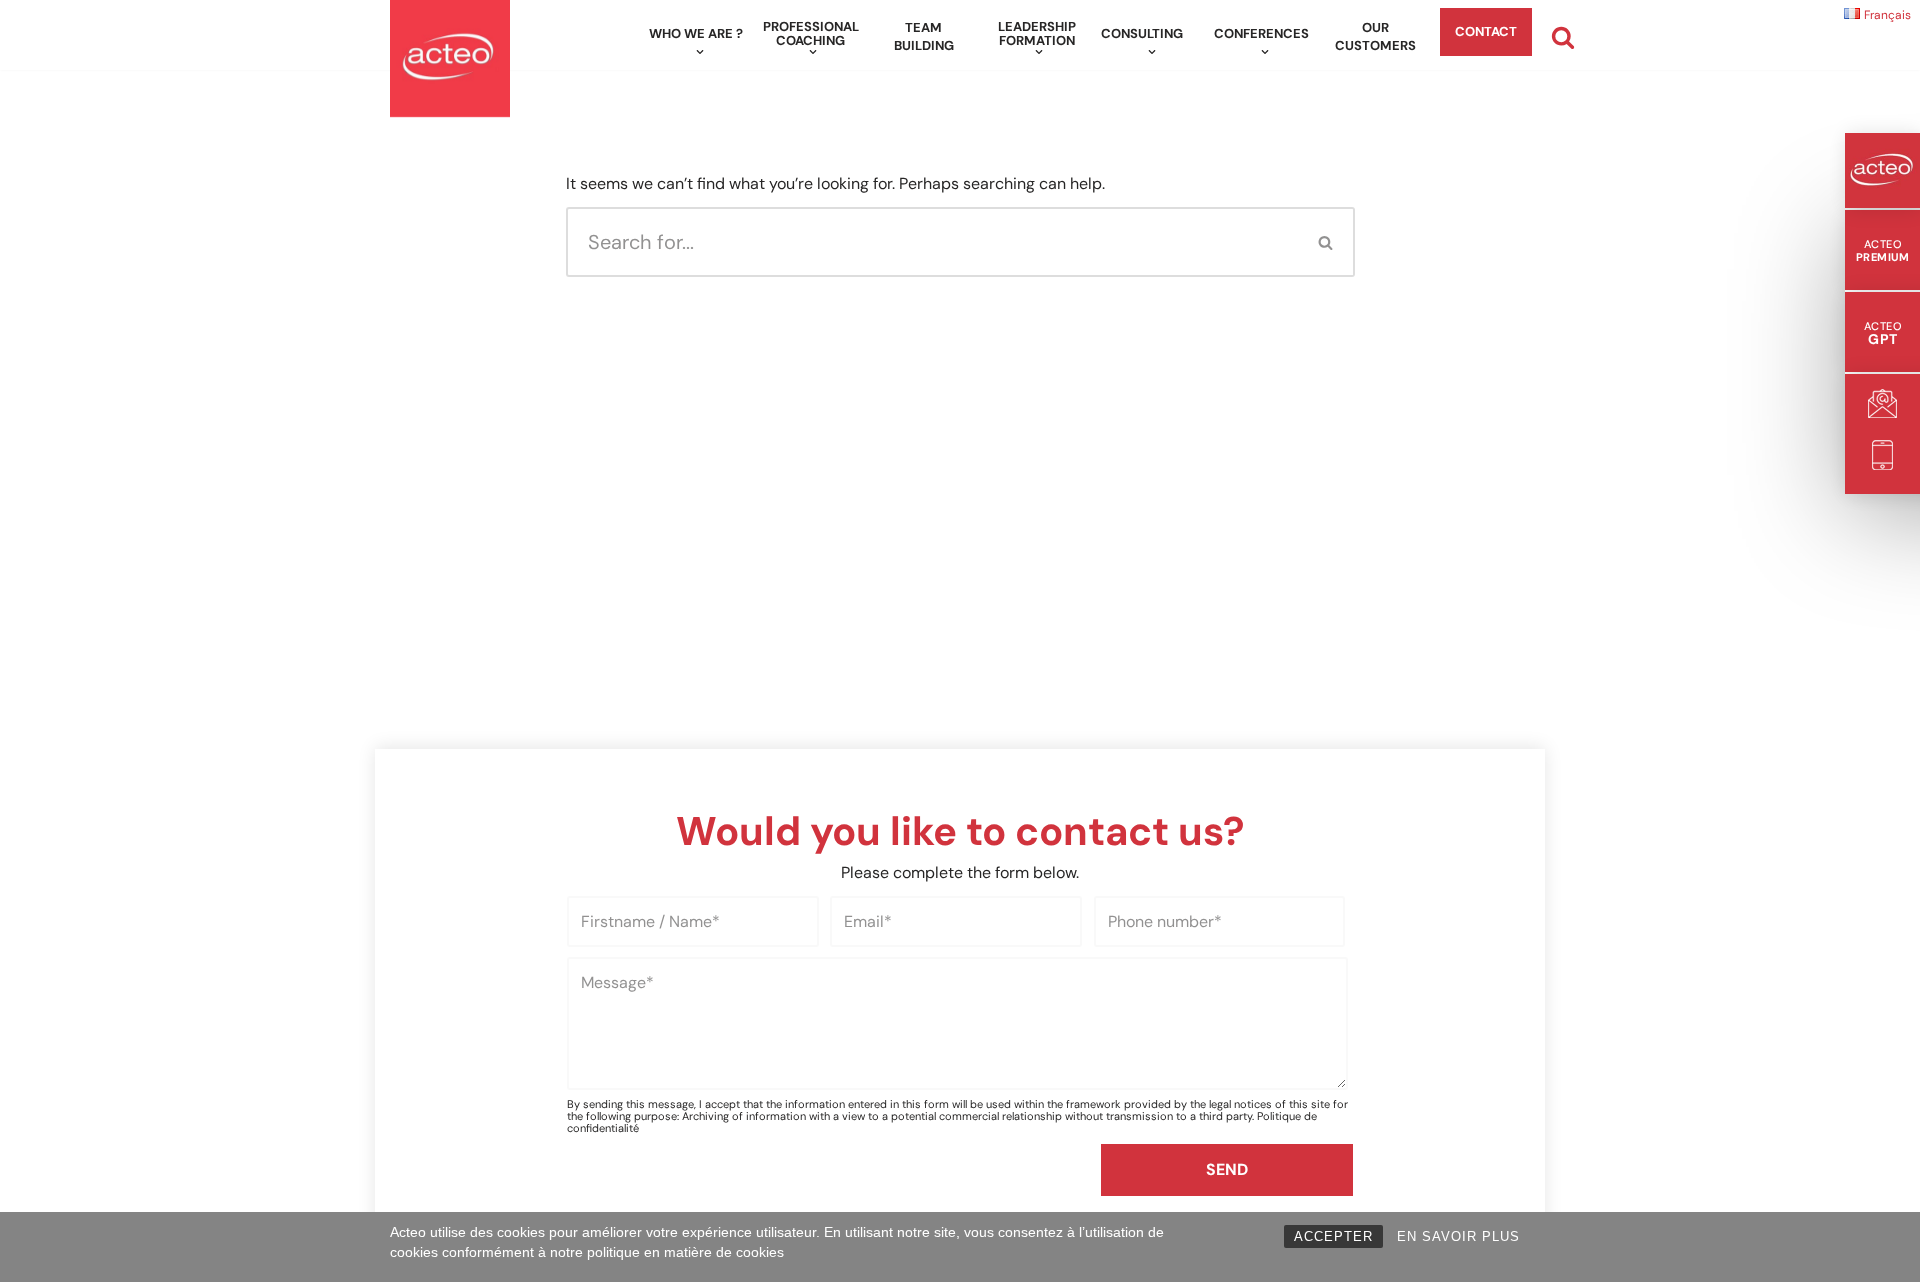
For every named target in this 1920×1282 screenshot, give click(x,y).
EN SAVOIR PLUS (1458, 1236)
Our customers (1375, 36)
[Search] (1563, 37)
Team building (924, 36)
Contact (1486, 31)
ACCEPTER (1333, 1236)
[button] (700, 52)
